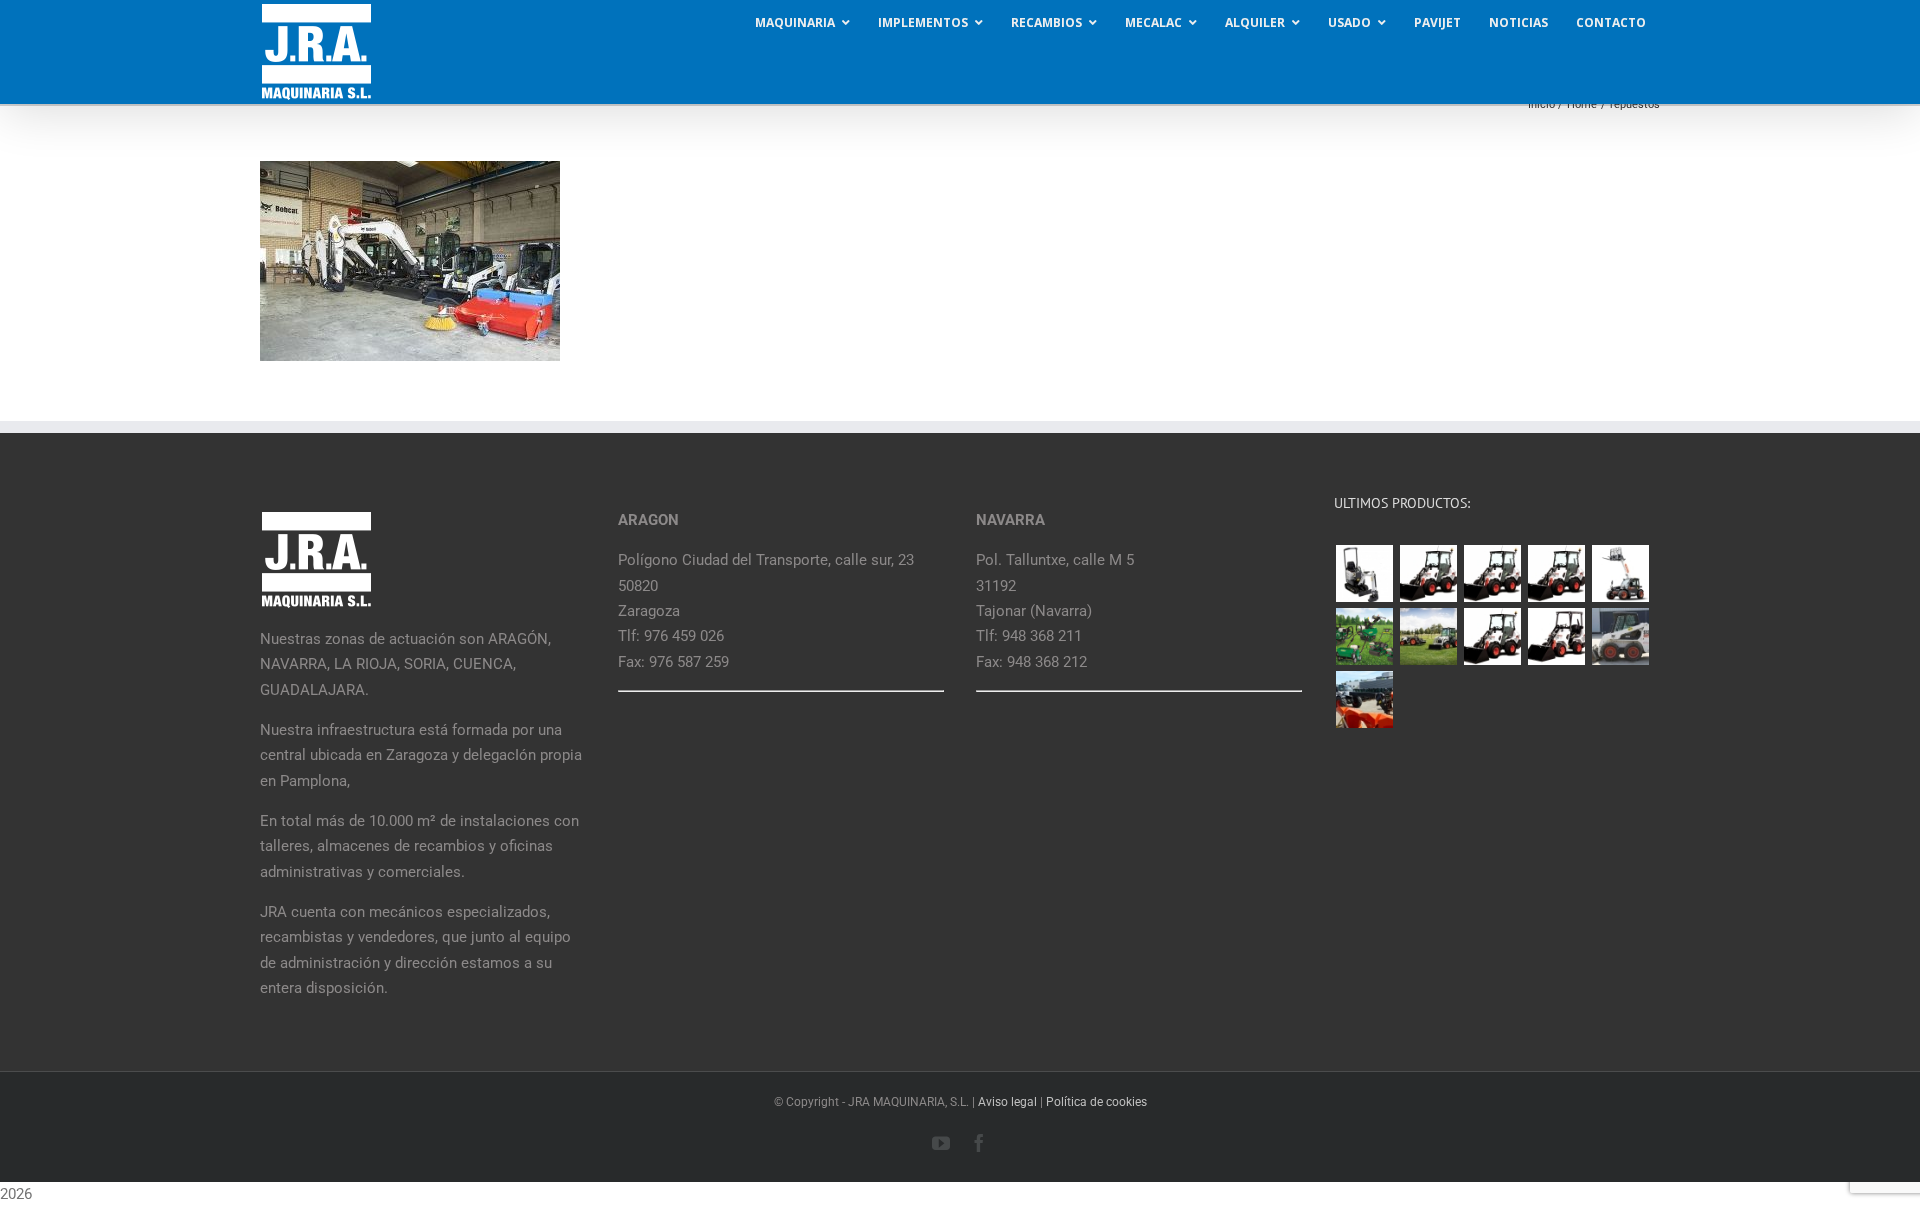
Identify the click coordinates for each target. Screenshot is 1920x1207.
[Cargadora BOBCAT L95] (1428, 573)
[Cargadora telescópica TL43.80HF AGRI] (1364, 699)
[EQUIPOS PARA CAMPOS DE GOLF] (1364, 636)
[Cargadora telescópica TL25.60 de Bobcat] (1620, 573)
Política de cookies (1096, 1102)
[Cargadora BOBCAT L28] (1492, 636)
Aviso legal (1007, 1102)
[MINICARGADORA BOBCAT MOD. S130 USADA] (1620, 636)
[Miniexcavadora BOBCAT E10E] (1364, 573)
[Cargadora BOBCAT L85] (1492, 573)
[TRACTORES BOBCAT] (1428, 636)
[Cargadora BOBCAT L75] (1556, 573)
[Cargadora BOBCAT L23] (1556, 636)
